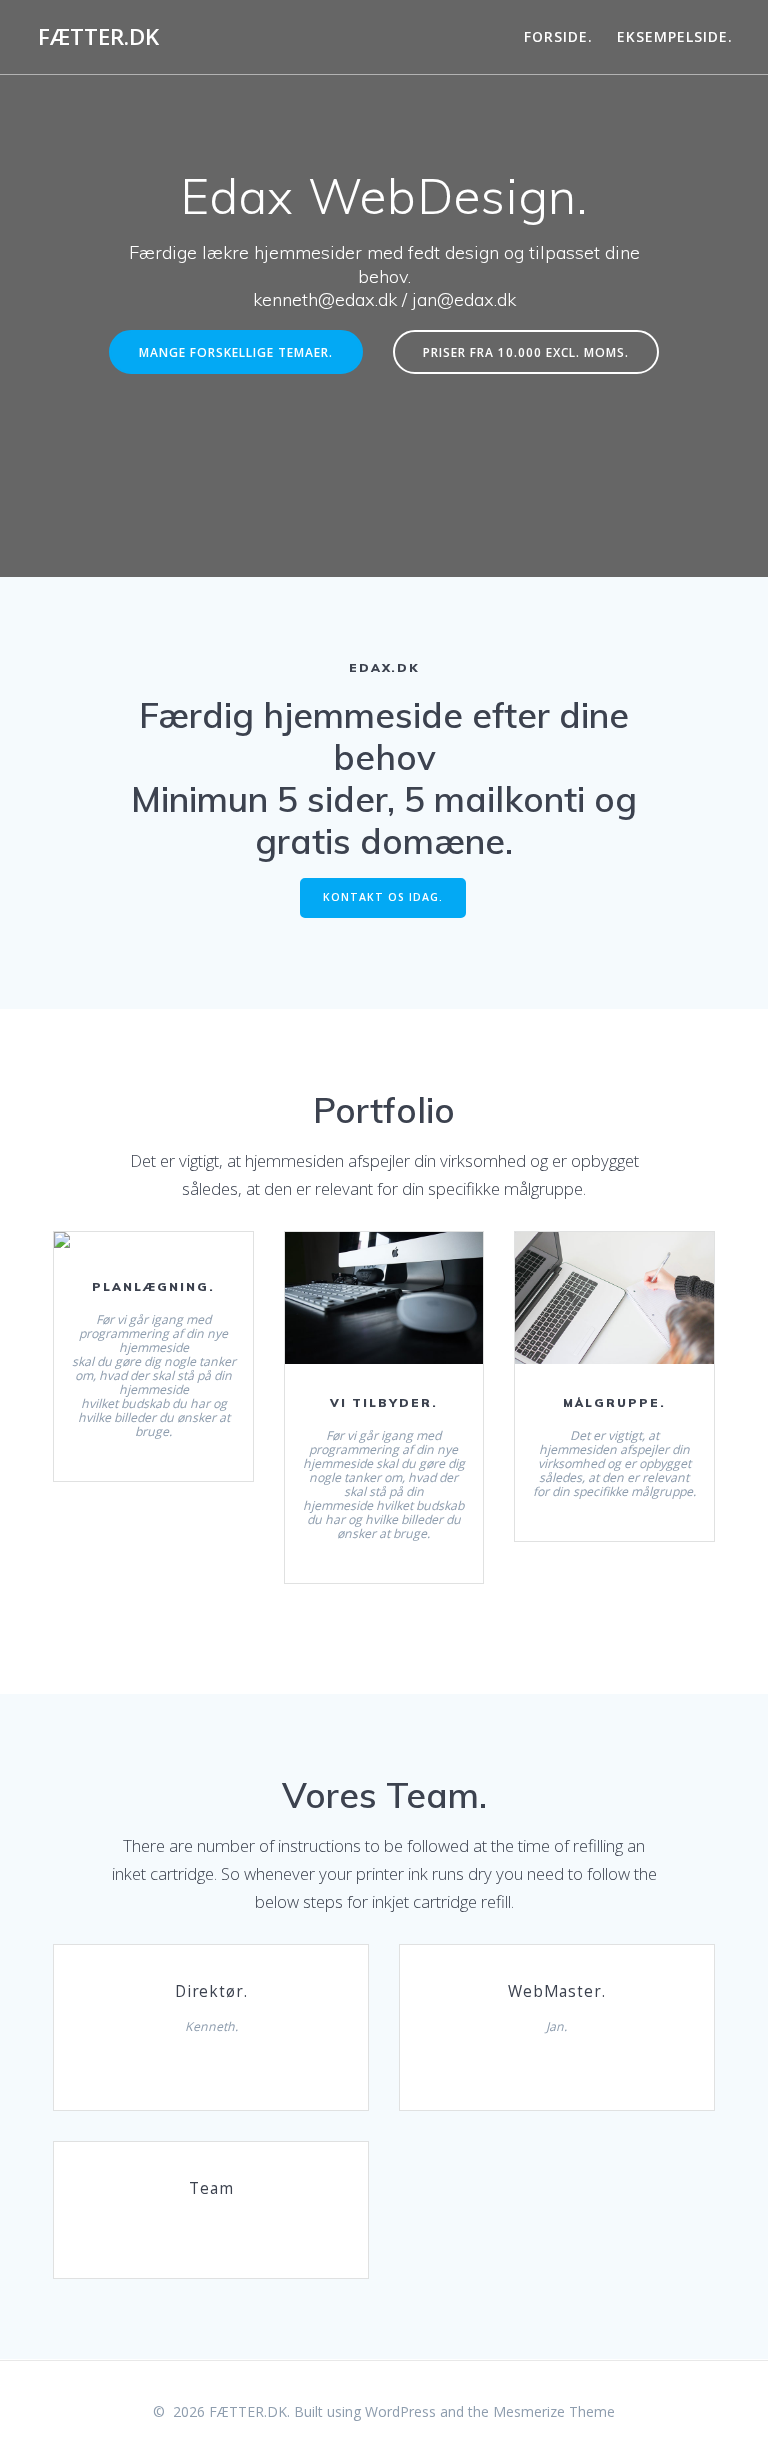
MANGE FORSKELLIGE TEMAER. (236, 352)
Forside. (558, 36)
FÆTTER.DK (98, 37)
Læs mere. (152, 1247)
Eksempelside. (675, 36)
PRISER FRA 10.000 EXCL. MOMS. (526, 352)
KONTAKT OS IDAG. (383, 897)
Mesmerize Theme (554, 2411)
